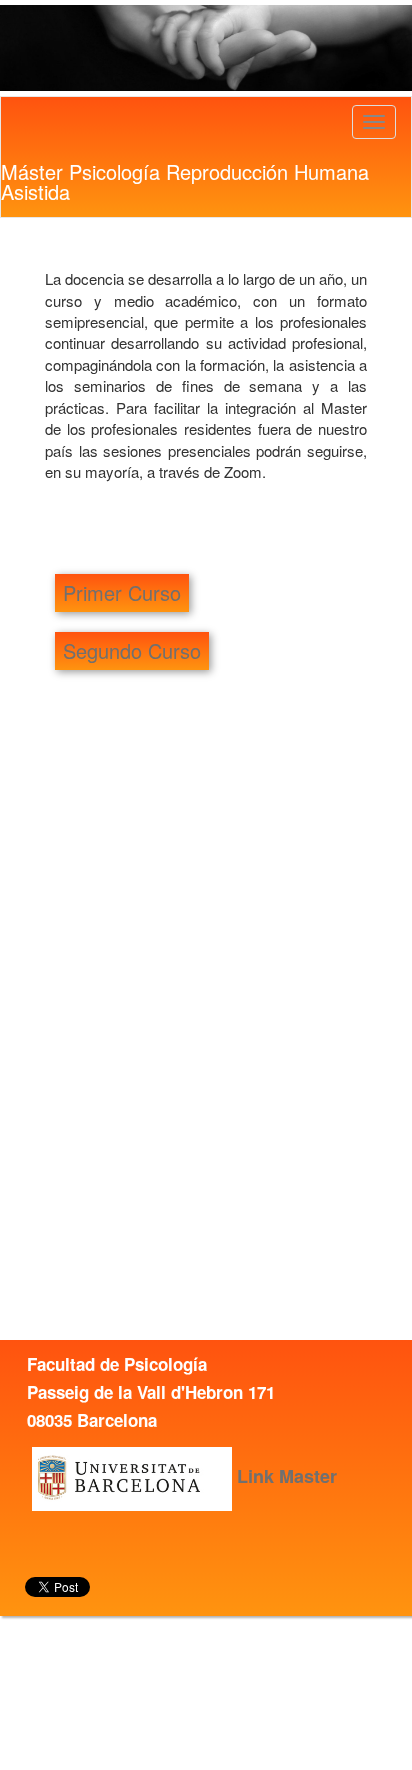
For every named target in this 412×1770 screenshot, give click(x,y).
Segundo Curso (132, 650)
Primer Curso (122, 592)
